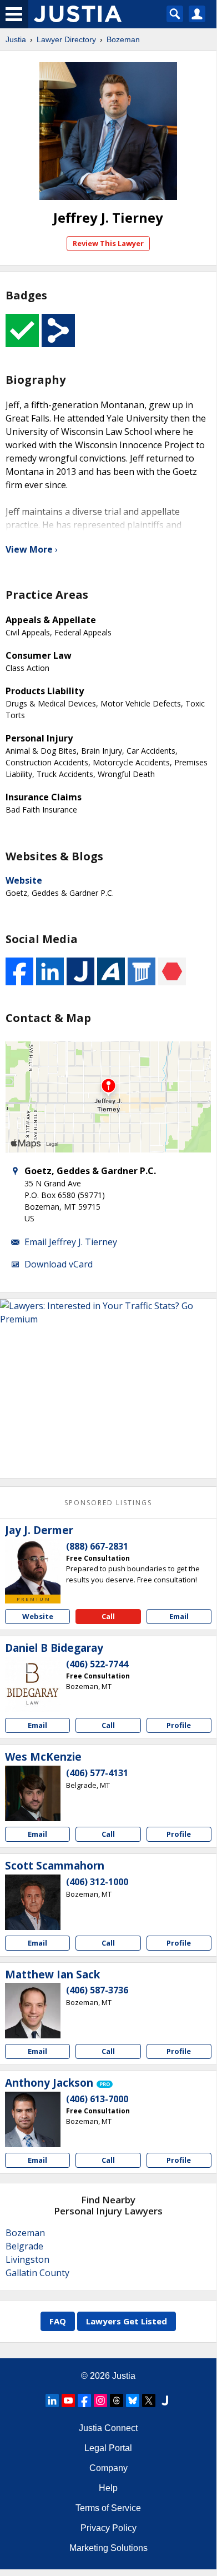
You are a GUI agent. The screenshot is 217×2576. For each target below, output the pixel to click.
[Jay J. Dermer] (33, 1567)
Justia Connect (108, 2428)
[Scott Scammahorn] (33, 1902)
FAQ (58, 2321)
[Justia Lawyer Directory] (165, 2400)
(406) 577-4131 (97, 1773)
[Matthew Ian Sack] (33, 2011)
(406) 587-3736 (97, 1990)
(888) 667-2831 (97, 1546)
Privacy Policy (108, 2528)
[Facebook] (84, 2400)
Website (24, 880)
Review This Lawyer (108, 243)
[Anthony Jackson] (33, 2119)
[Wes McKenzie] (33, 1793)
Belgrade (24, 2246)
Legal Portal (108, 2448)
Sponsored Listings (108, 1503)
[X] (149, 2400)
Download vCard (59, 1264)
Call (108, 1616)
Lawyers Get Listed (127, 2321)
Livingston (27, 2259)
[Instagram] (100, 2400)
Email (179, 1616)
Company (108, 2468)
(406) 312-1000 (97, 1882)
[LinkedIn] (52, 2400)
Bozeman (123, 39)
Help (108, 2488)
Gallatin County (37, 2273)
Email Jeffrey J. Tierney (71, 1242)
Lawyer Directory (66, 39)
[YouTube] (68, 2400)
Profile (179, 1725)
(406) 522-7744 (97, 1664)
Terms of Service (108, 2508)
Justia (16, 39)
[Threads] (117, 2400)
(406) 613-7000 (97, 2099)
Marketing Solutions (108, 2548)
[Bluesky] (133, 2400)
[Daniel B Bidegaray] (33, 1685)
